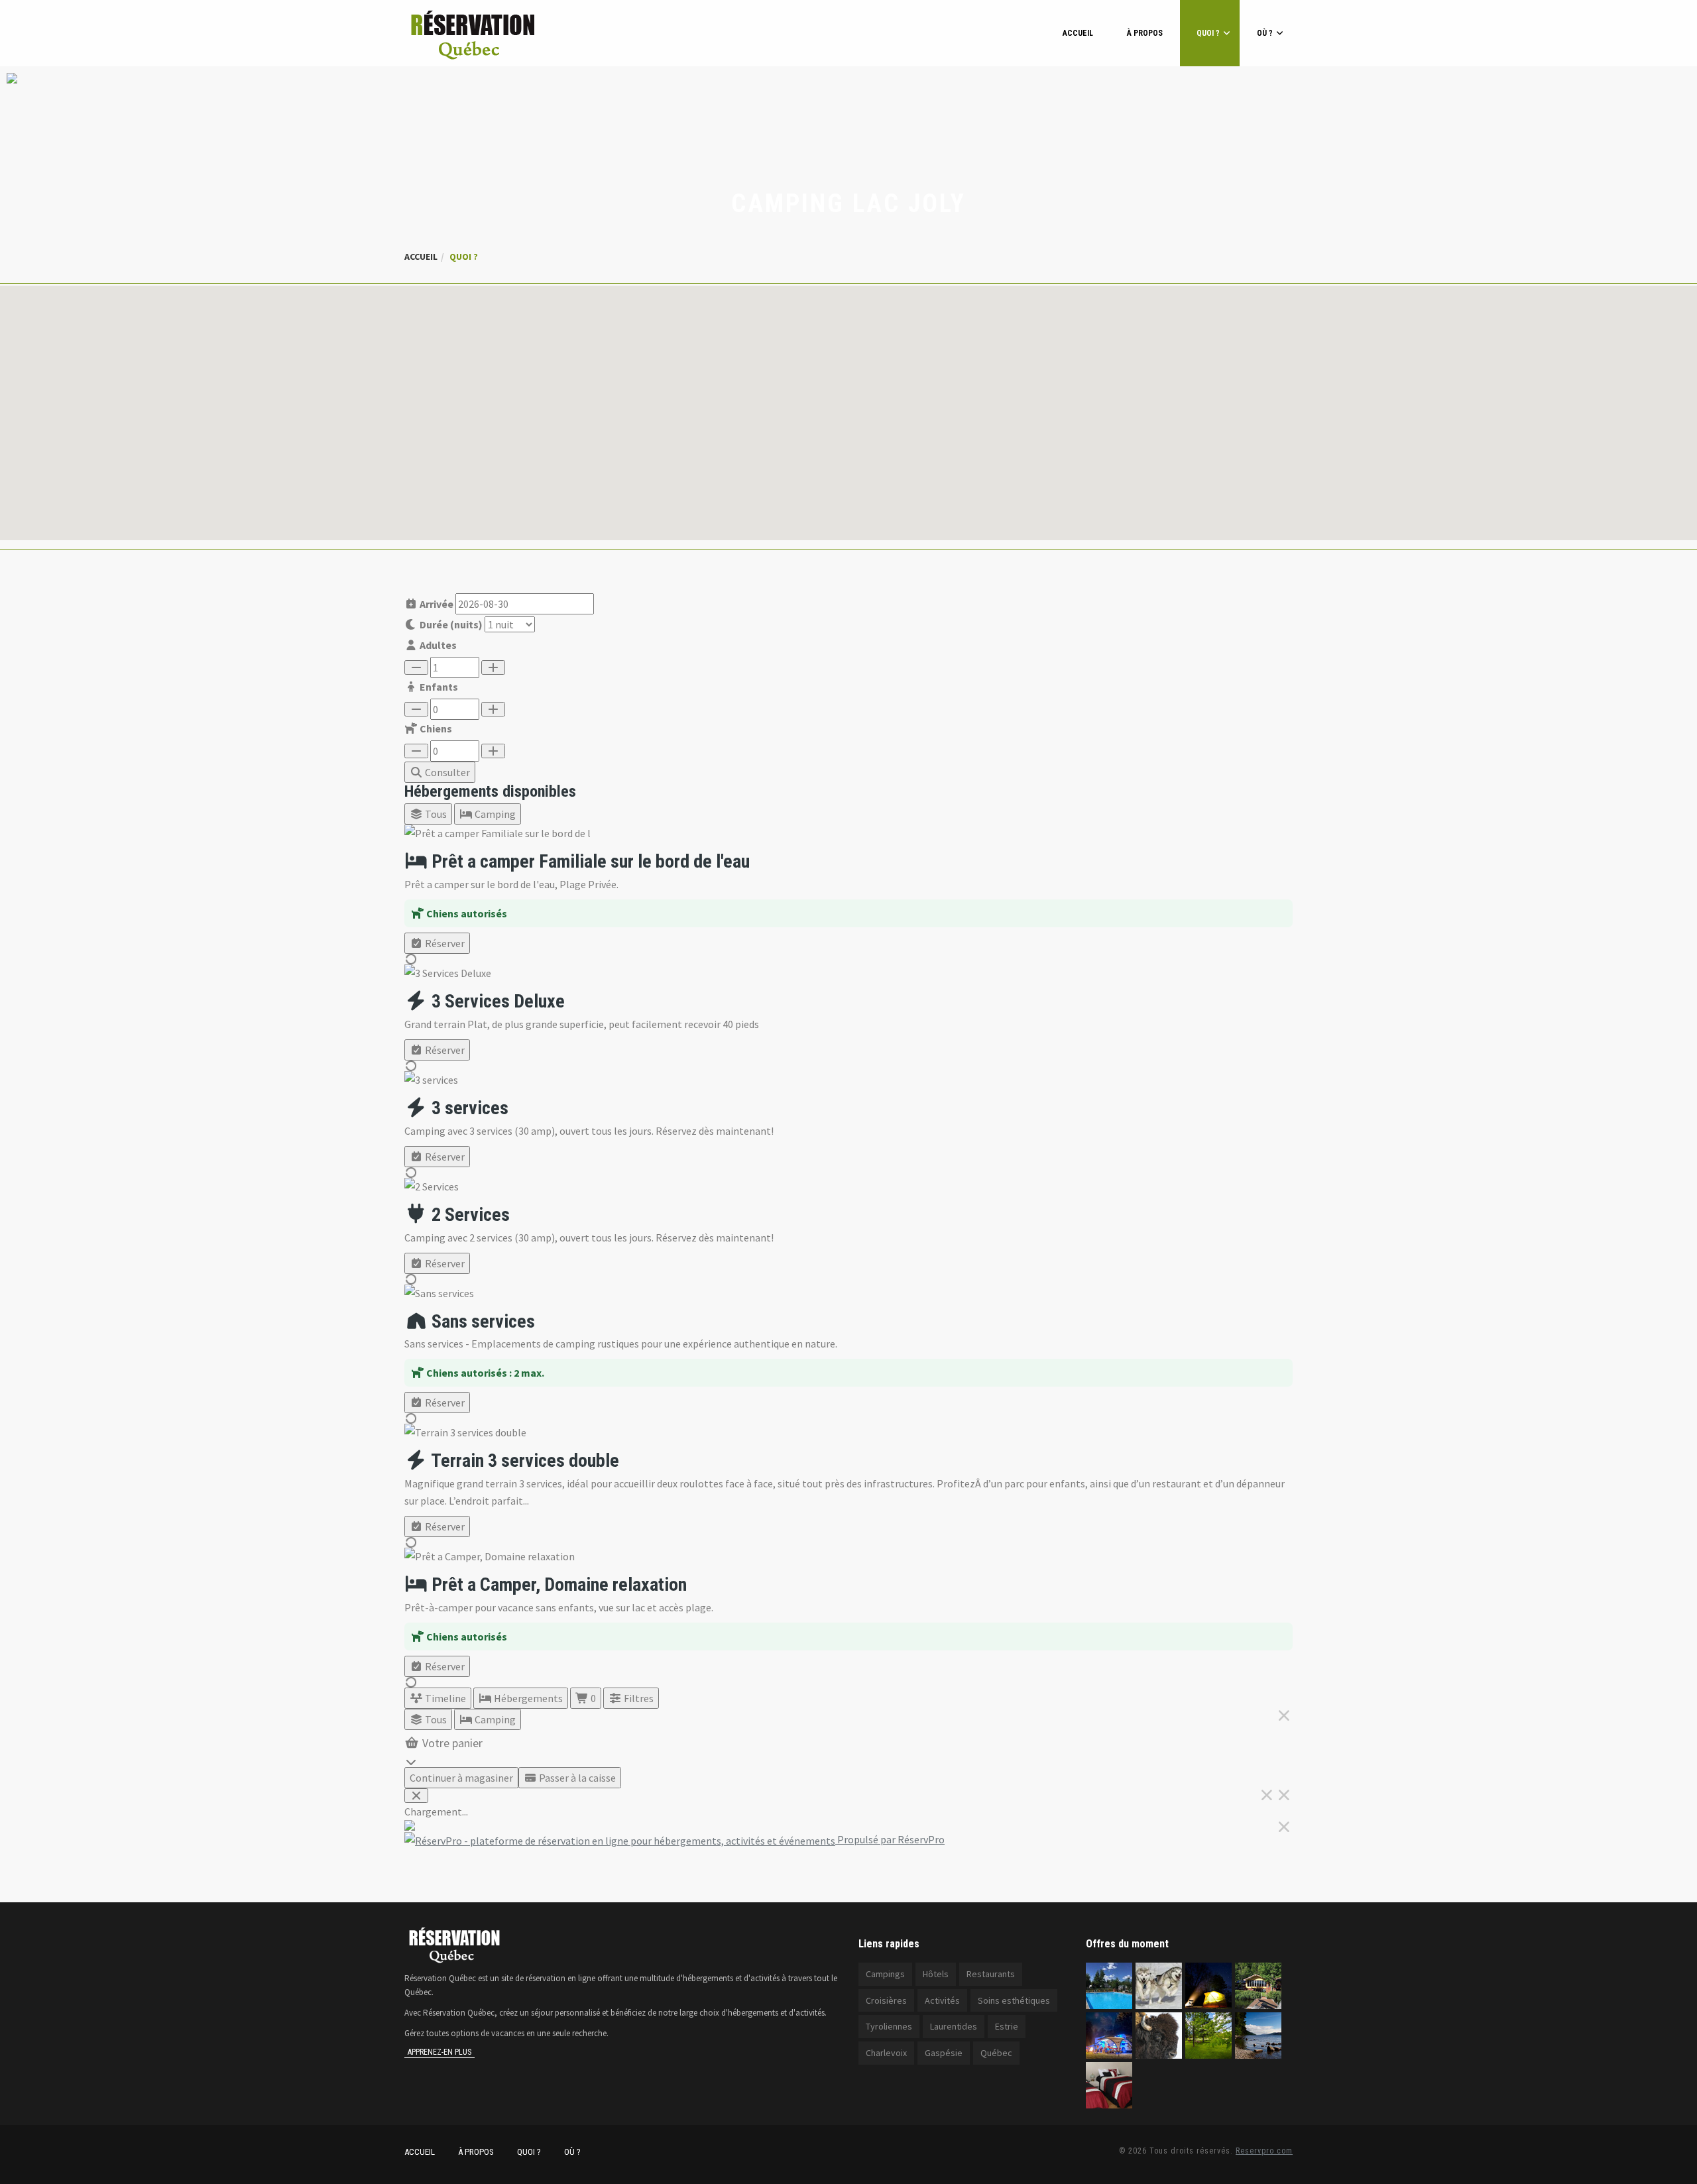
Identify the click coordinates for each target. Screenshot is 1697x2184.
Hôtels (936, 1974)
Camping (494, 814)
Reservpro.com (1264, 2151)
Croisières (886, 2000)
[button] (848, 405)
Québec (996, 2053)
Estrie (1007, 2026)
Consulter (446, 772)
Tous (435, 814)
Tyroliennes (889, 2026)
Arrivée (436, 604)
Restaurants (991, 1974)
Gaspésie (944, 2053)
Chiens (435, 728)
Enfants (438, 687)
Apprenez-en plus (439, 2052)
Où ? (1265, 33)
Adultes (437, 645)
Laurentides (954, 2026)
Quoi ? (1208, 33)
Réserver (444, 943)
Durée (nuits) (450, 624)
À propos (1145, 33)
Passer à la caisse (576, 1778)
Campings (885, 1974)
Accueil (1078, 33)
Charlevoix (886, 2053)
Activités (942, 2000)
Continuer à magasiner (461, 1778)
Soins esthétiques (1014, 2000)
